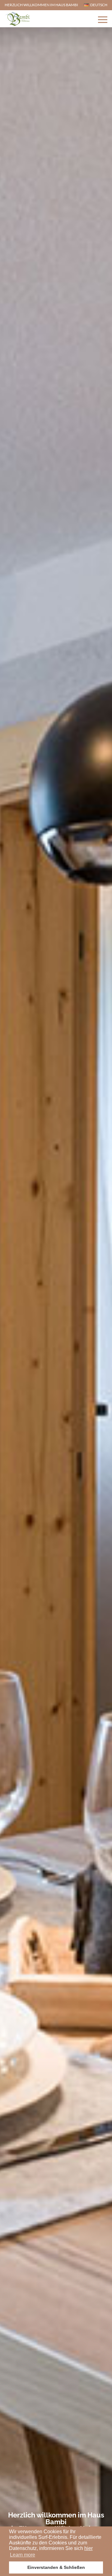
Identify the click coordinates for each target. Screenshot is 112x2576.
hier (89, 2548)
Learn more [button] (23, 2555)
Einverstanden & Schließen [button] (56, 2567)
